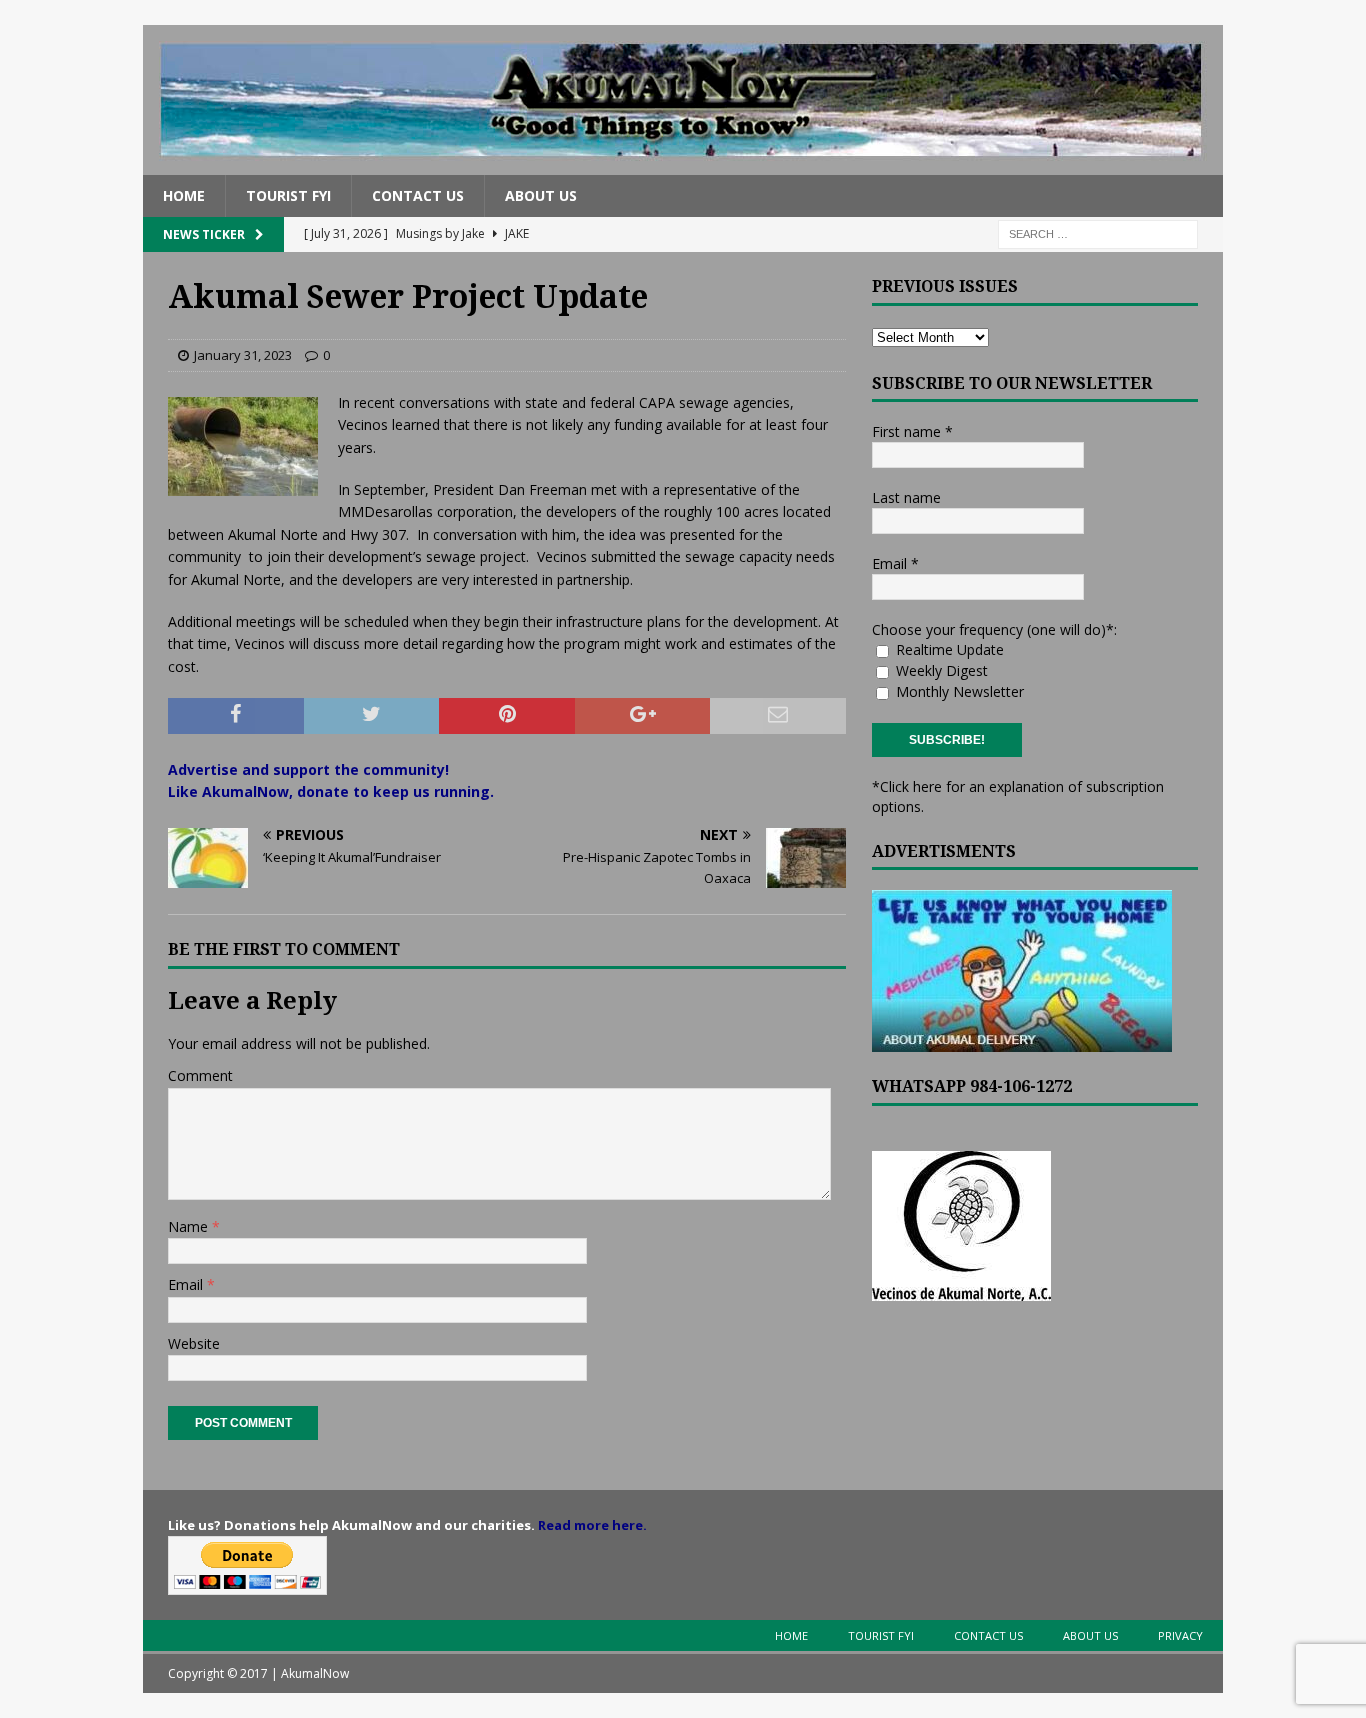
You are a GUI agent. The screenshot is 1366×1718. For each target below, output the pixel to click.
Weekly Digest (940, 670)
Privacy (1180, 1635)
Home (184, 195)
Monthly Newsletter (958, 691)
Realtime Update (948, 649)
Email (187, 1284)
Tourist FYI (288, 195)
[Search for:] (1098, 233)
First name (912, 431)
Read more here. (592, 1525)
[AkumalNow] (683, 163)
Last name (906, 497)
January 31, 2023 (243, 355)
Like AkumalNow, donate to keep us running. (331, 791)
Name (190, 1226)
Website (194, 1343)
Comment (200, 1075)
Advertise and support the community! (308, 769)
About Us (541, 195)
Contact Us (418, 195)
